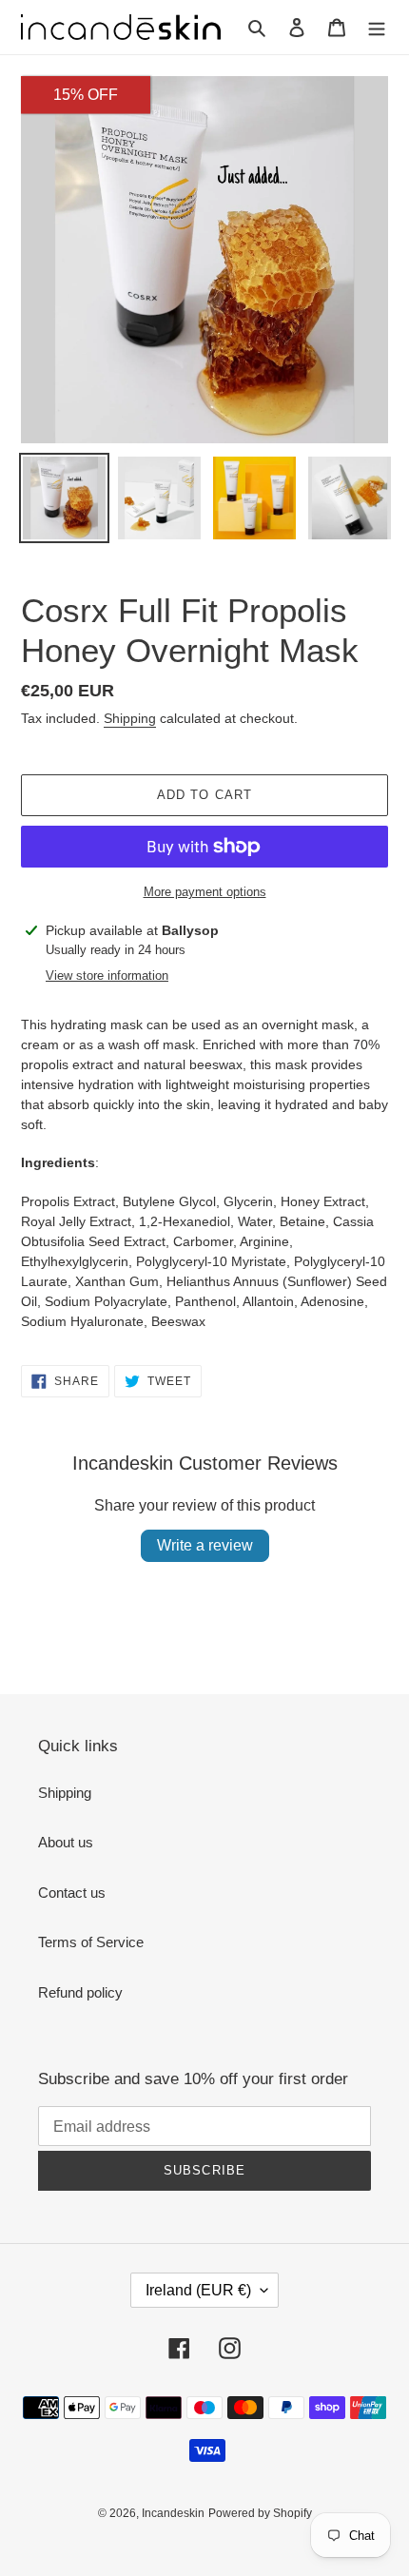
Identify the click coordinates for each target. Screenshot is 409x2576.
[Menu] (377, 27)
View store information (107, 976)
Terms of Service (91, 1942)
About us (66, 1842)
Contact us (72, 1893)
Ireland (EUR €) (198, 2290)
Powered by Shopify (260, 2513)
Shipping (130, 718)
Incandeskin (173, 2513)
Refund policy (80, 1992)
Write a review (205, 1545)
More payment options (205, 892)
